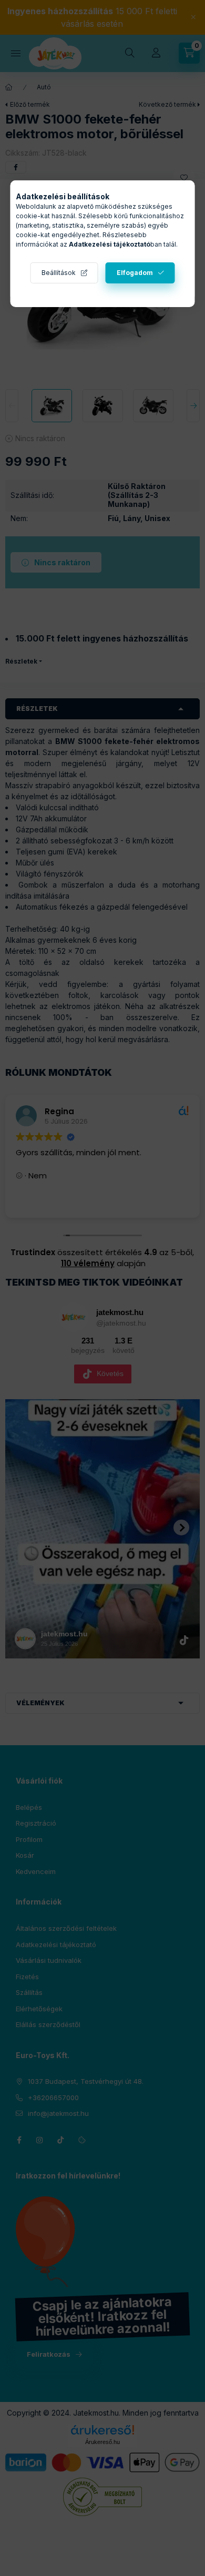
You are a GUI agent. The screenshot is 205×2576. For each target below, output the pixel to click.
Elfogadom (135, 273)
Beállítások (59, 273)
